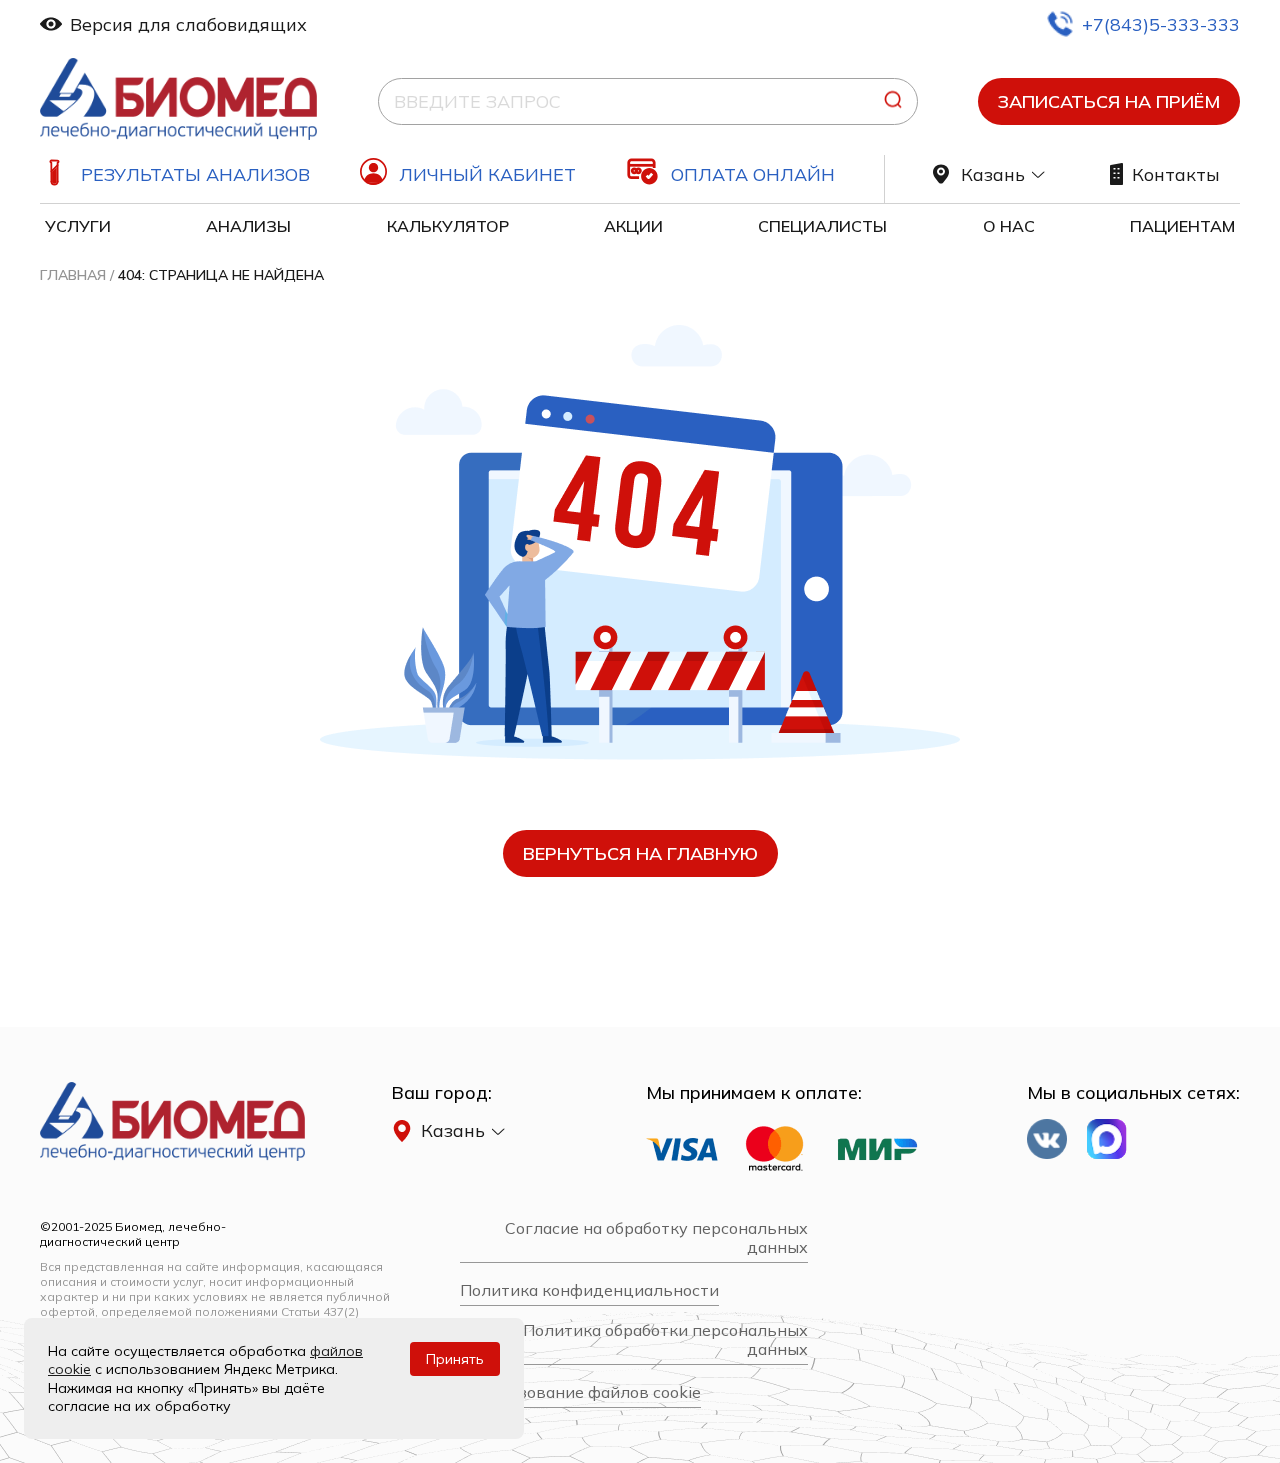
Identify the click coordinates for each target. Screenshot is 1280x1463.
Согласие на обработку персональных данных (656, 1238)
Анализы (248, 226)
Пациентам (1182, 226)
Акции (633, 226)
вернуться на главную (640, 853)
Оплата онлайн (753, 174)
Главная (73, 275)
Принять (455, 1359)
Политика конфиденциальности (589, 1290)
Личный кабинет (487, 174)
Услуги (78, 226)
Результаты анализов (195, 174)
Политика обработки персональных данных (665, 1340)
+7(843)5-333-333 (1161, 24)
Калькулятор (448, 226)
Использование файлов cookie (580, 1392)
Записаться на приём (1109, 101)
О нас (1009, 226)
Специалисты (822, 226)
